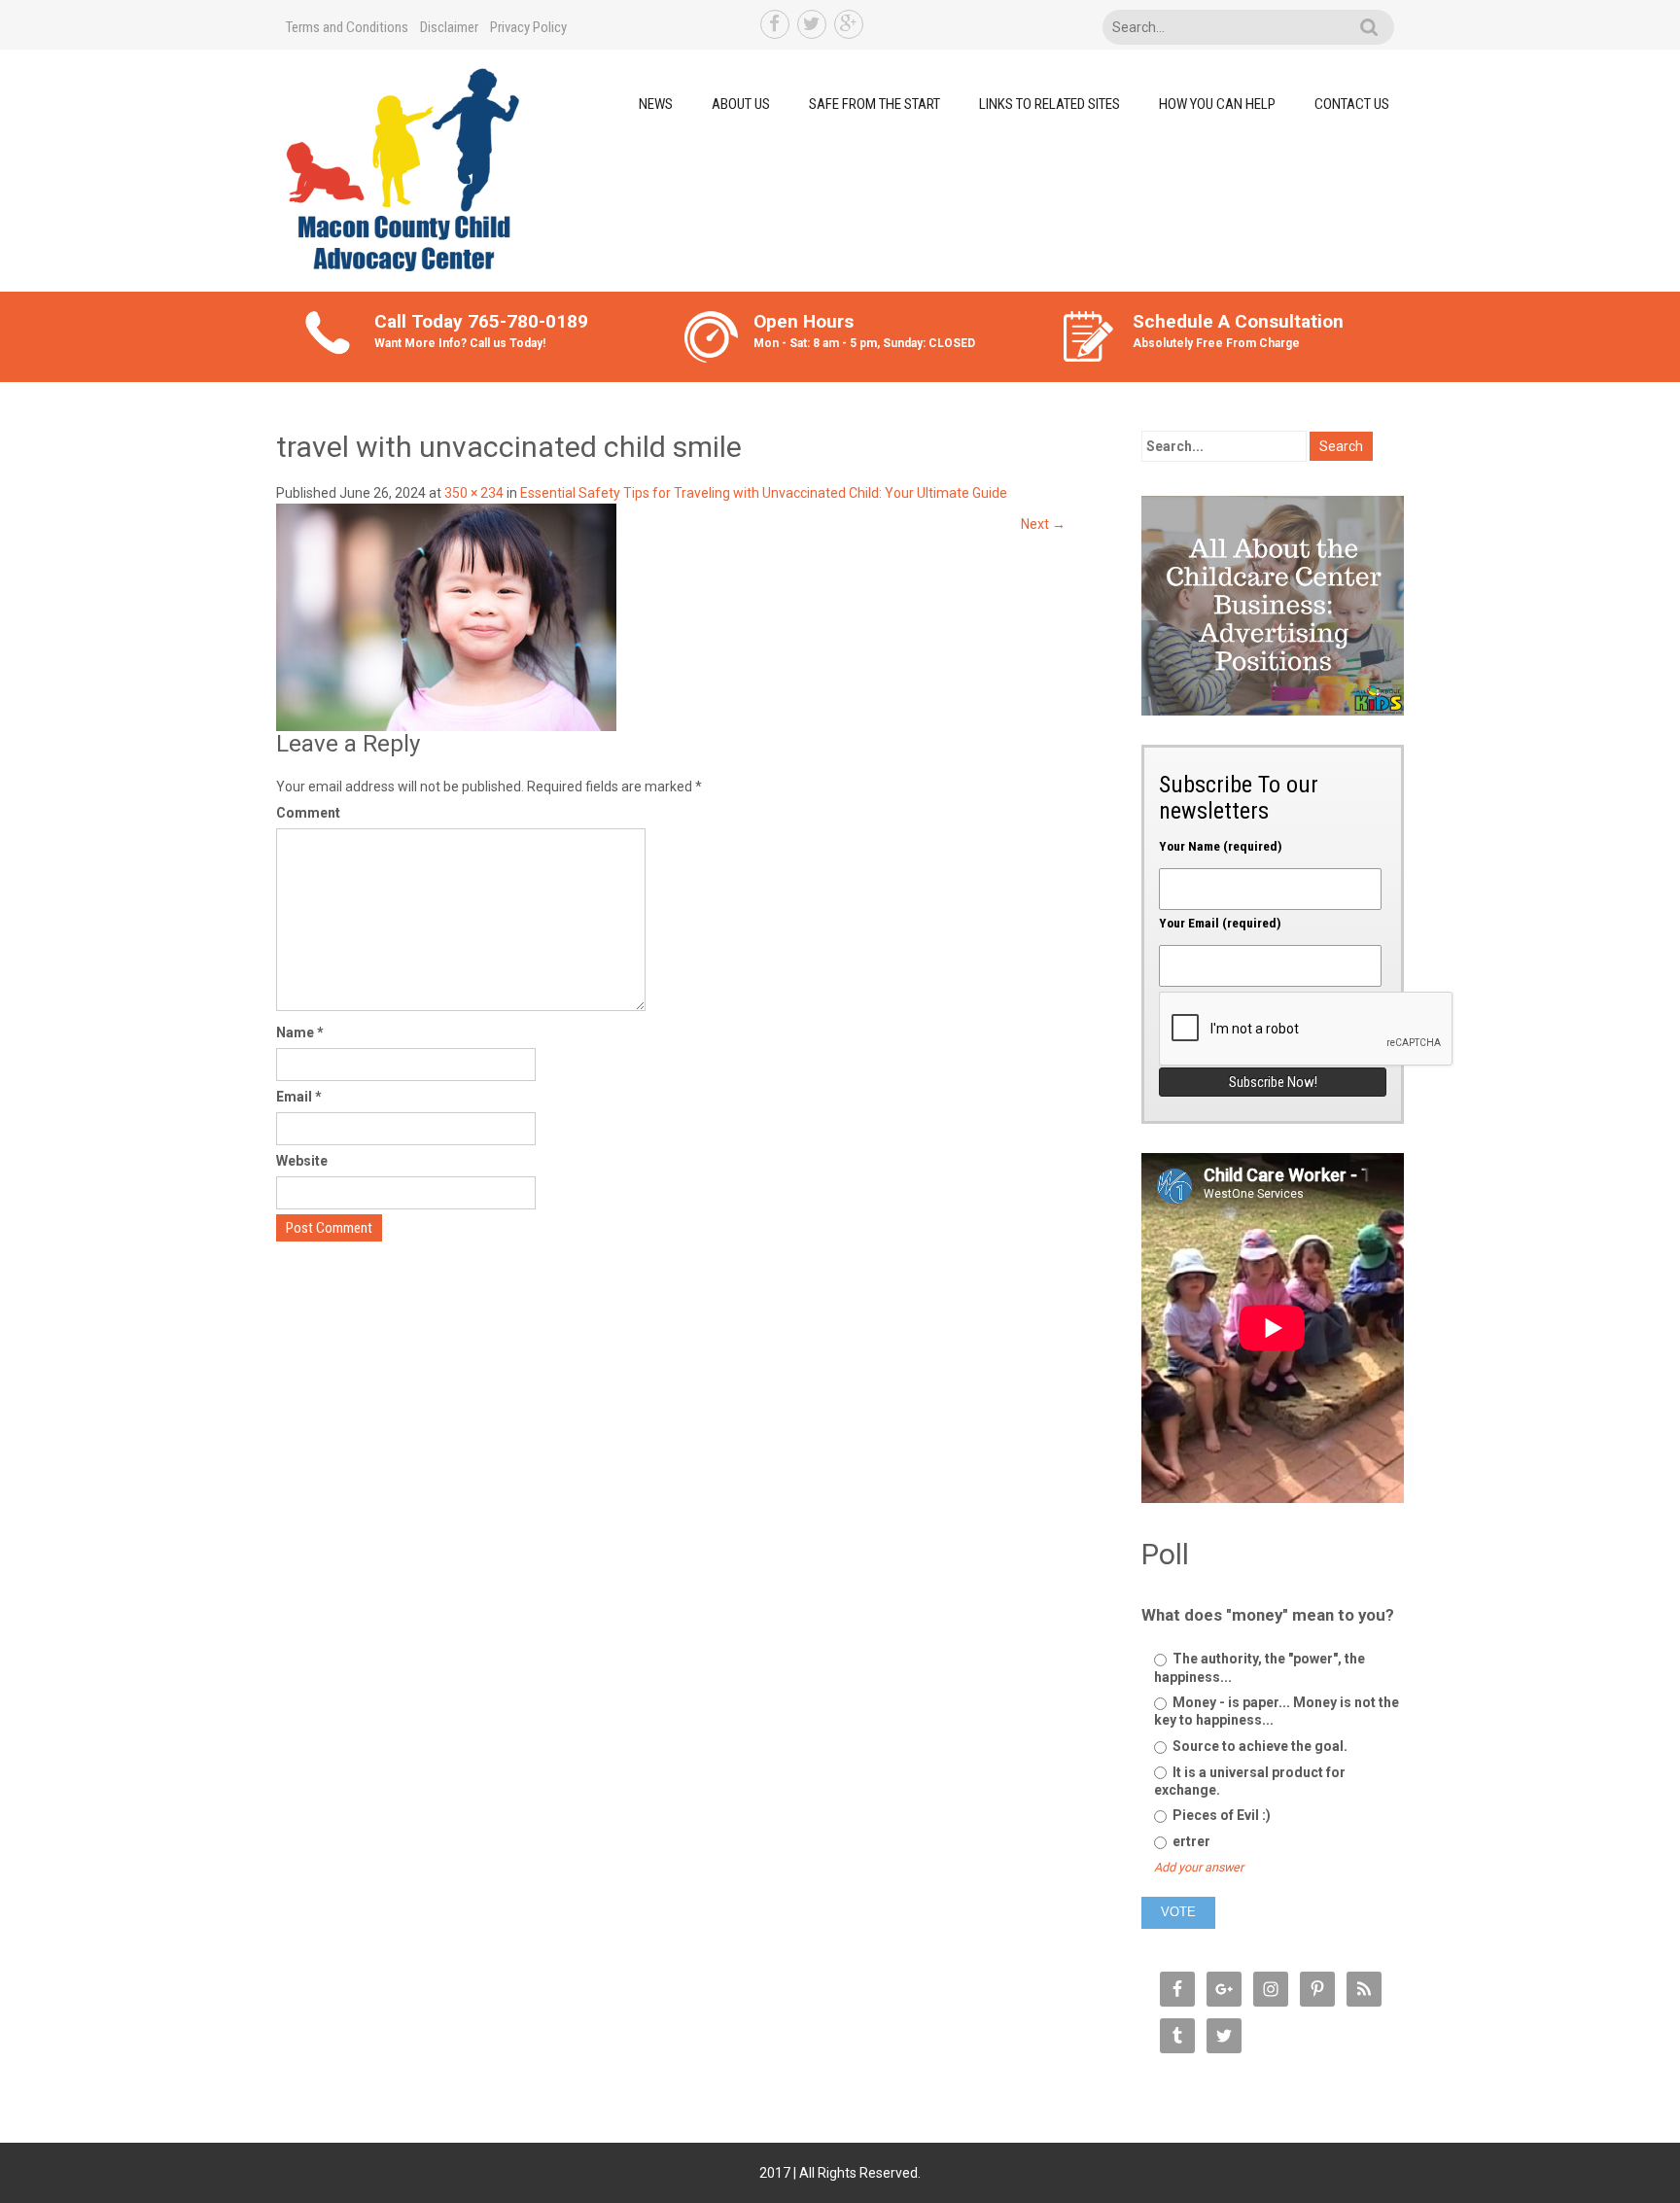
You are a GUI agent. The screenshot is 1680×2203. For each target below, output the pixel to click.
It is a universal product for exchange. (1250, 1781)
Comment (308, 813)
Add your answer (1199, 1867)
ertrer (1190, 1841)
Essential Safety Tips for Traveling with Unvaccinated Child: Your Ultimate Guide (764, 493)
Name (300, 1032)
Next (1043, 524)
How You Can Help (1217, 104)
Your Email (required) (1220, 923)
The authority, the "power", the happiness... (1260, 1667)
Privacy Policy (528, 27)
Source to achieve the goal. (1259, 1746)
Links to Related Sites (1050, 104)
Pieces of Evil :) (1220, 1815)
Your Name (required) (1221, 846)
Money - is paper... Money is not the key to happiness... (1277, 1711)
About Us (741, 104)
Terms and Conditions (347, 27)
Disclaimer (449, 27)
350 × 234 (474, 493)
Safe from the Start (875, 104)
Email (299, 1097)
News (656, 104)
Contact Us (1352, 104)
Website (302, 1161)
